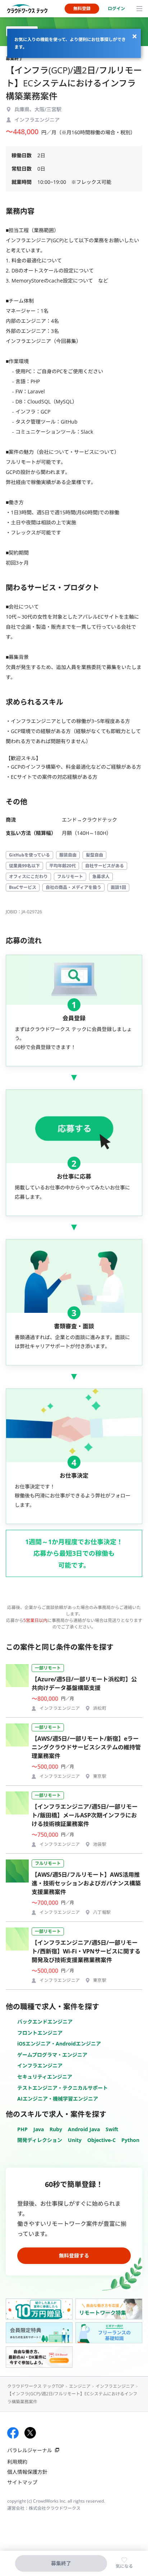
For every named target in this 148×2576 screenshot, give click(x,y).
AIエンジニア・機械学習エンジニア (58, 2099)
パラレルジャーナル (30, 2450)
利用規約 (17, 2462)
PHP (22, 2129)
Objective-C (101, 2140)
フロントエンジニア (40, 2033)
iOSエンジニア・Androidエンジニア (59, 2044)
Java (39, 2129)
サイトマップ (22, 2482)
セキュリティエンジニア (45, 2077)
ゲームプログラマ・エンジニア (52, 2055)
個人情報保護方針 (27, 2472)
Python (130, 2140)
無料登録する (74, 2256)
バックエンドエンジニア (45, 2022)
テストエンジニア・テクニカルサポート (63, 2088)
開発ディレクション (40, 2140)
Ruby (56, 2129)
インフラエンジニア (40, 2066)
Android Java (84, 2129)
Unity (75, 2140)
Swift (112, 2129)
